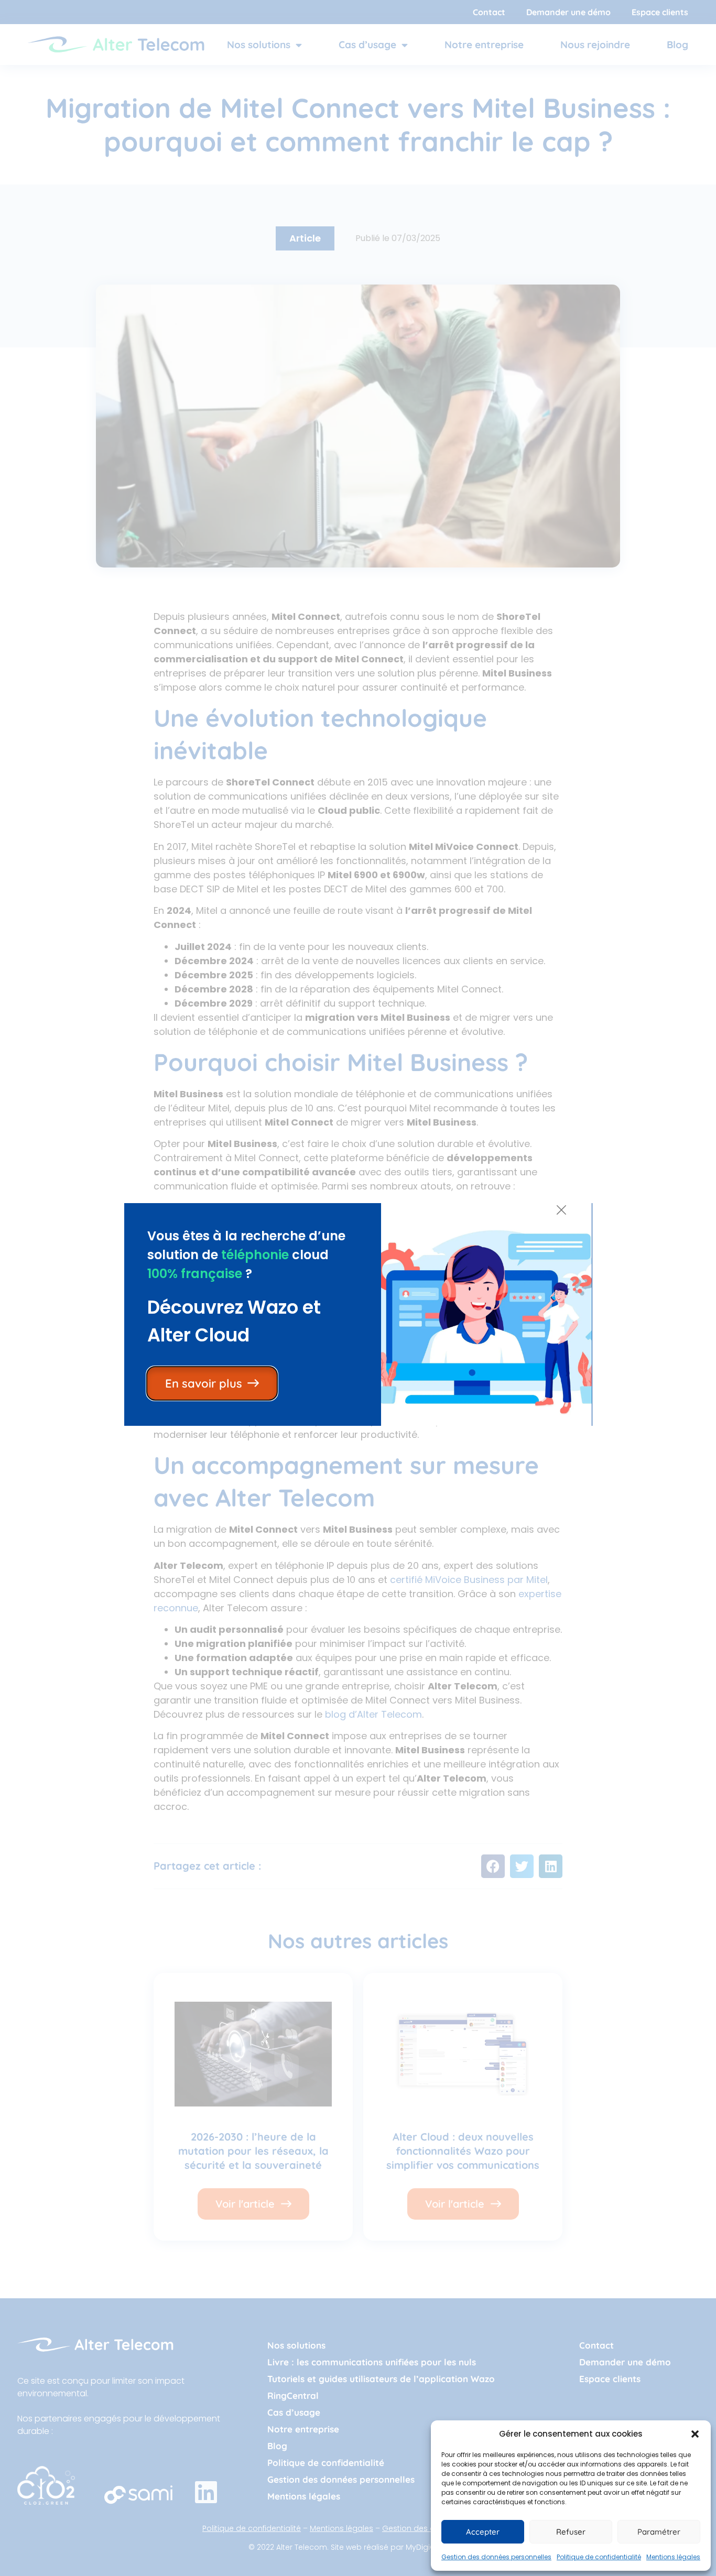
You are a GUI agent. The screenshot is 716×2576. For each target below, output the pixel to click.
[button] (695, 2434)
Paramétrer (659, 2532)
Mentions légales (673, 2557)
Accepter (483, 2532)
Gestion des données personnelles (496, 2557)
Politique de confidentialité (599, 2557)
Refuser (571, 2532)
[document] (358, 1288)
